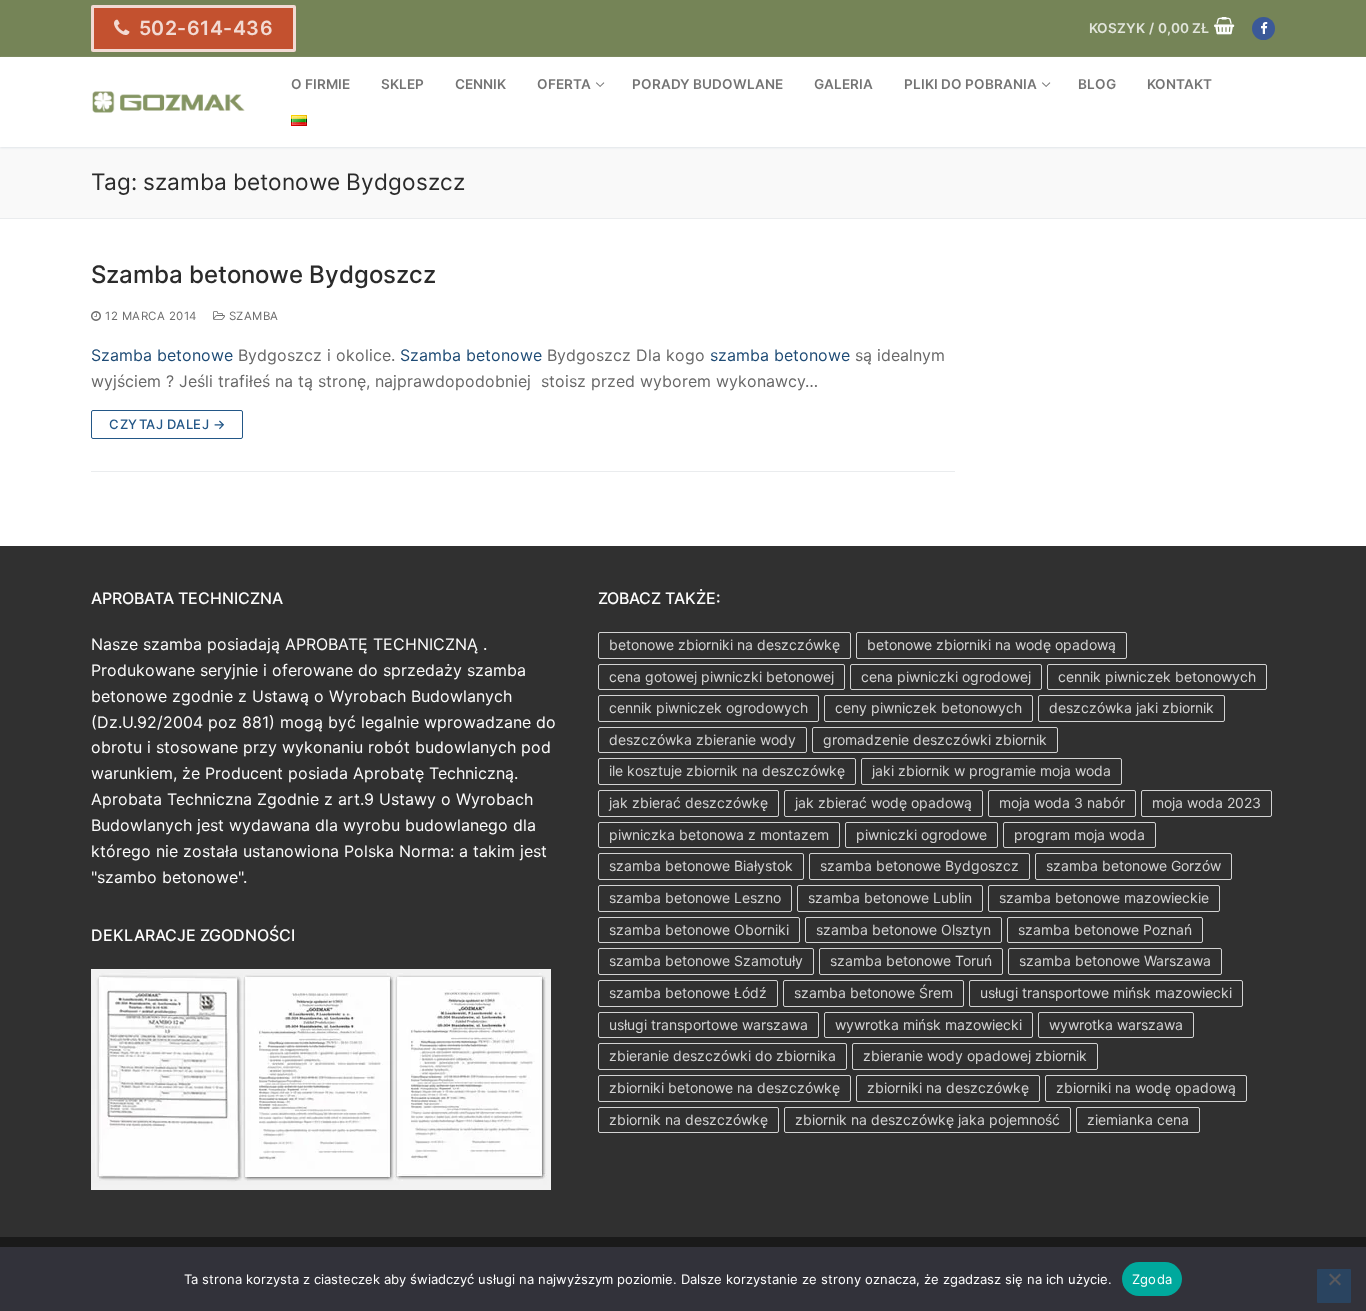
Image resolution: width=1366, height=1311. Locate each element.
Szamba (252, 316)
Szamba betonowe (162, 355)
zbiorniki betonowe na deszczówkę (724, 1087)
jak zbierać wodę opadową (883, 802)
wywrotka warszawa (1116, 1024)
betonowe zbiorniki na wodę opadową (991, 644)
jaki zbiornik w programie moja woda (991, 770)
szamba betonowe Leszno (695, 897)
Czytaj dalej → (167, 424)
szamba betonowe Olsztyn (903, 929)
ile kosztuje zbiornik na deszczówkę (727, 770)
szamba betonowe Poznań (1105, 929)
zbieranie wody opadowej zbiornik (975, 1055)
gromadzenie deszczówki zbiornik (935, 739)
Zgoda (1152, 1279)
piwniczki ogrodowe (921, 834)
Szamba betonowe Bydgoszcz (263, 274)
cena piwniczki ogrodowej (946, 676)
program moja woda (1079, 834)
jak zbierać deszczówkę (688, 802)
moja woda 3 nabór (1062, 802)
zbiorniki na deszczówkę (948, 1087)
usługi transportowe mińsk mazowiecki (1106, 992)
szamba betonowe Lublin (890, 897)
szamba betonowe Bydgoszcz (919, 865)
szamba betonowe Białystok (701, 865)
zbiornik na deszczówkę (688, 1119)
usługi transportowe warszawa (708, 1024)
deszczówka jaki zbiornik (1131, 707)
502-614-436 (203, 28)
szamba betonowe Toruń (911, 960)
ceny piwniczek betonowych (928, 707)
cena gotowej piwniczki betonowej (721, 676)
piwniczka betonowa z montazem (719, 834)
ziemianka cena (1138, 1119)
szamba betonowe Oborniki (699, 929)
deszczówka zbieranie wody (702, 739)
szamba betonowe (780, 355)
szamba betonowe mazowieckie (1104, 897)
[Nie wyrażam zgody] (1334, 1286)
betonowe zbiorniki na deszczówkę (724, 644)
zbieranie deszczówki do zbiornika (722, 1055)
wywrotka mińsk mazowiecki (928, 1024)
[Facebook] (1263, 28)
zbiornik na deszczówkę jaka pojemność (927, 1119)
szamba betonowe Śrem (873, 992)
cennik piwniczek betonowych (1157, 676)
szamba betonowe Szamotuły (706, 960)
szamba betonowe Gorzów (1133, 865)
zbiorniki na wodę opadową (1146, 1087)
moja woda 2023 (1206, 802)
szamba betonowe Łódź (688, 992)
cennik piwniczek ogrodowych (708, 707)
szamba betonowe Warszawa (1115, 960)
